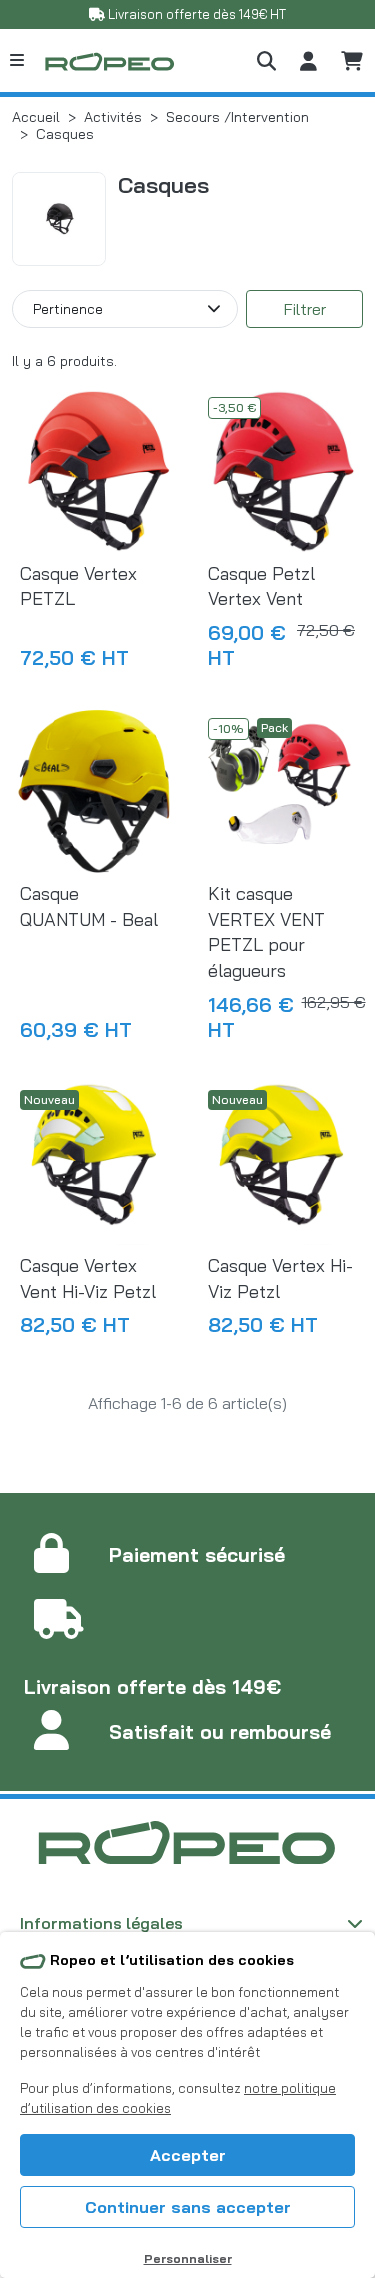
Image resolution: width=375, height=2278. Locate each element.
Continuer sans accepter (188, 2207)
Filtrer (305, 309)
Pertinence (68, 308)
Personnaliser (188, 2258)
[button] (266, 60)
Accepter (188, 2155)
